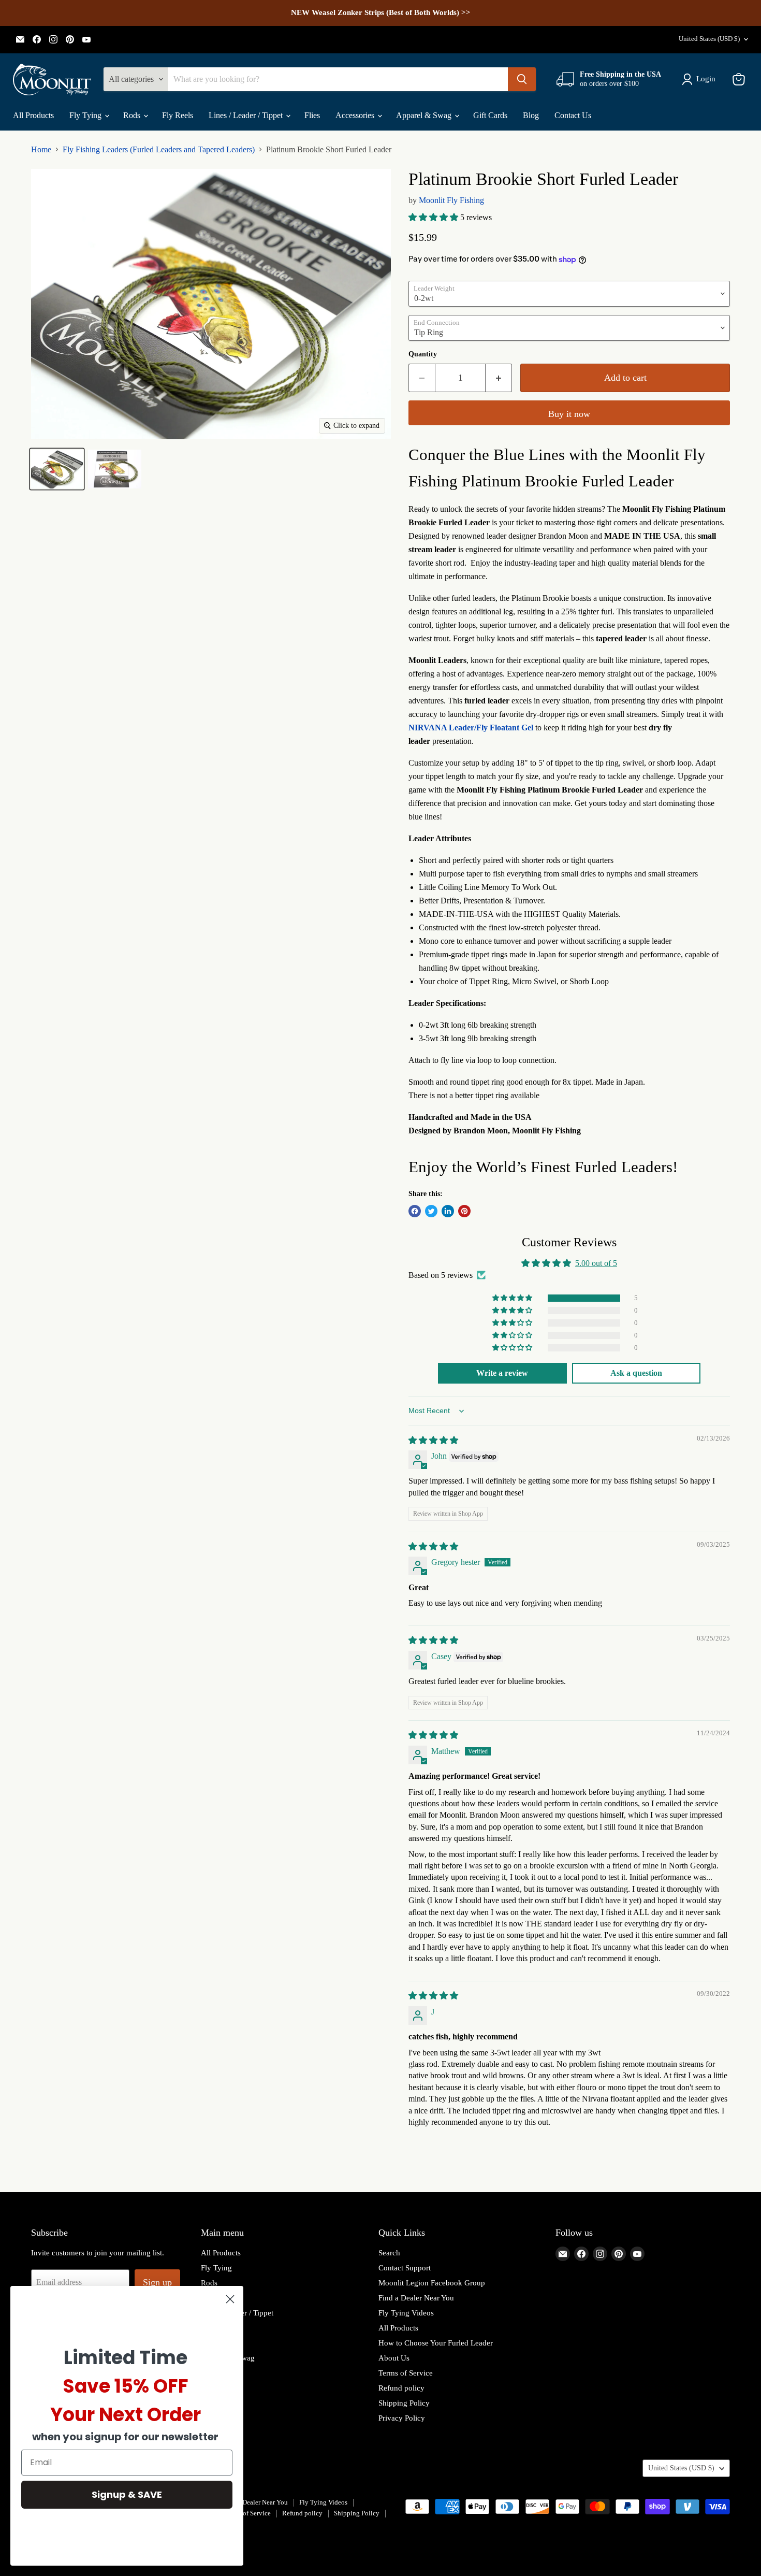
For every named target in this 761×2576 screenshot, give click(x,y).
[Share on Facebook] (415, 1211)
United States (709, 39)
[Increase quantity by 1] (499, 378)
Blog (531, 115)
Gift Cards (490, 115)
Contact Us (573, 115)
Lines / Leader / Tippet (247, 115)
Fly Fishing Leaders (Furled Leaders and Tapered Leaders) (159, 149)
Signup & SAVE (127, 2494)
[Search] (522, 79)
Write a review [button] (502, 1373)
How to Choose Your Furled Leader (436, 2343)
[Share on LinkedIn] (448, 1211)
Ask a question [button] (636, 1373)
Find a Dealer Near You (416, 2298)
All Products (33, 115)
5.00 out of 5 (596, 1263)
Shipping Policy (404, 2403)
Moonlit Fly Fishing (451, 200)
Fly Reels (178, 115)
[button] (434, 217)
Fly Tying (86, 115)
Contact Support (405, 2268)
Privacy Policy (402, 2418)
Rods (133, 115)
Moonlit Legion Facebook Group (432, 2283)
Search (389, 2253)
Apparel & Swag (425, 115)
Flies (312, 115)
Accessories (356, 115)
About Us (394, 2358)
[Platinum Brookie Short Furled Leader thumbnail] (57, 469)
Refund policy (401, 2388)
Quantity (423, 354)
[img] (433, 1440)
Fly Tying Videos (406, 2313)
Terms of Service (406, 2373)
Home (41, 149)
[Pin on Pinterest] (464, 1211)
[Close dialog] (230, 2299)
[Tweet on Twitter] (431, 1211)
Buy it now (569, 414)
